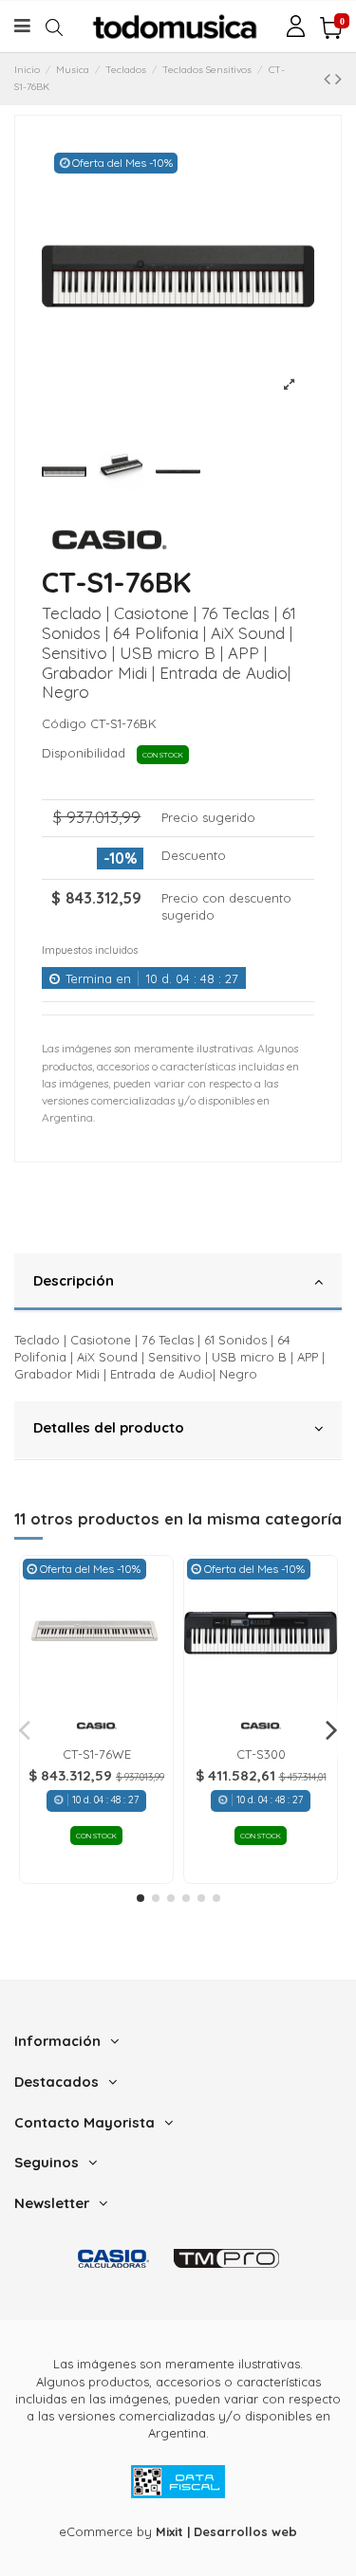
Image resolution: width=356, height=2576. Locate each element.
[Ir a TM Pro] (226, 2258)
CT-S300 (261, 1754)
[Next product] (338, 78)
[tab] (178, 1283)
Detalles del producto (109, 1427)
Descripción (74, 1280)
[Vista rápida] (96, 1703)
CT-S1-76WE (97, 1754)
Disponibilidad (87, 753)
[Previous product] (329, 78)
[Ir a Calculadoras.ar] (113, 2258)
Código (64, 723)
